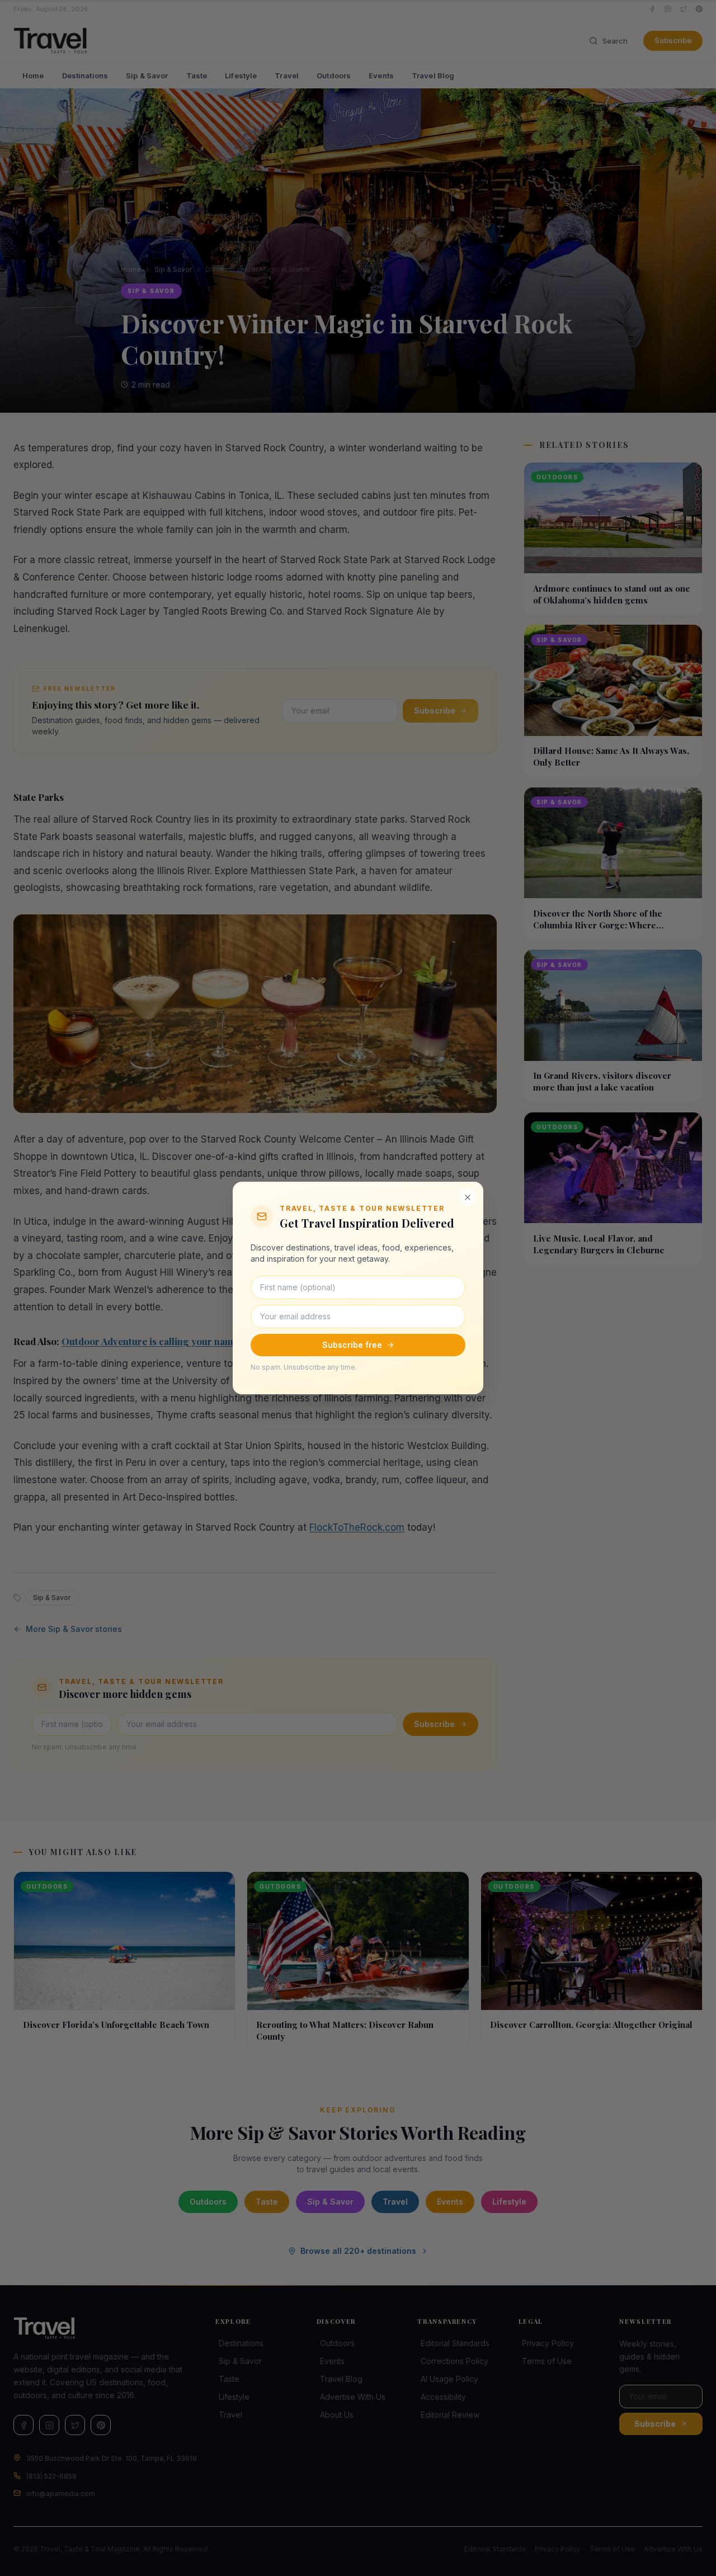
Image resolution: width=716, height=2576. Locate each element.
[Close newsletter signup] (468, 1197)
